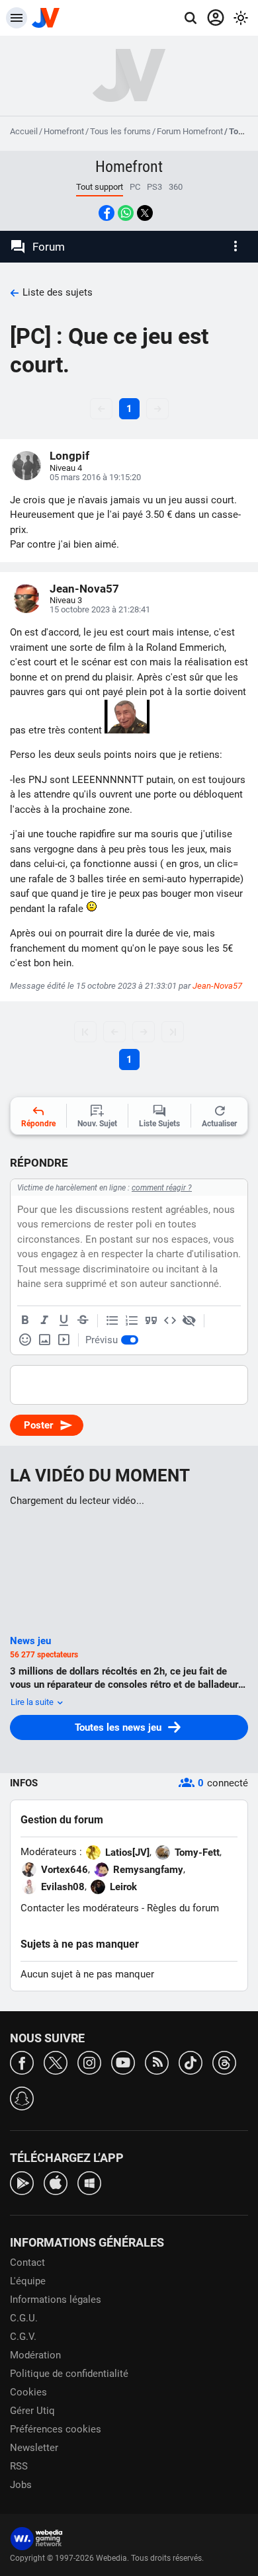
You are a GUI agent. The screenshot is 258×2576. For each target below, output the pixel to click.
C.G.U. (24, 2318)
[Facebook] (22, 2062)
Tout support (100, 187)
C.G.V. (23, 2337)
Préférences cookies (56, 2429)
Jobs (21, 2485)
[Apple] (56, 2182)
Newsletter (34, 2448)
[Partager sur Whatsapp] (126, 213)
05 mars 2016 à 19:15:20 (95, 477)
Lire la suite (33, 1702)
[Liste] (112, 1321)
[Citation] (151, 1321)
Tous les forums (120, 131)
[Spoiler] (189, 1321)
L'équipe (28, 2281)
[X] (56, 2062)
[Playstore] (22, 2182)
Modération (35, 2355)
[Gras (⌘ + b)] (25, 1321)
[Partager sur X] (145, 213)
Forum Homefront (190, 131)
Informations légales (56, 2300)
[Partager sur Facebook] (107, 213)
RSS (19, 2466)
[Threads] (224, 2062)
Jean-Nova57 (84, 589)
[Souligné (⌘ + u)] (64, 1321)
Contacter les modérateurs (80, 1908)
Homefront (64, 131)
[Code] (170, 1321)
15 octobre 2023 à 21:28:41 (100, 609)
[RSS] (157, 2062)
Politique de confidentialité (69, 2374)
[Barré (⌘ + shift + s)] (83, 1321)
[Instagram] (89, 2062)
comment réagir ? (162, 1188)
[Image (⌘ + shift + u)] (44, 1340)
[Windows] (89, 2182)
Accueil (24, 131)
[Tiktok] (191, 2062)
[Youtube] (123, 2062)
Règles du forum (183, 1908)
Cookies (28, 2392)
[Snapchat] (22, 2098)
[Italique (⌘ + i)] (44, 1321)
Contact (27, 2263)
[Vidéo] (64, 1340)
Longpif (69, 456)
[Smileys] (25, 1340)
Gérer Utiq (32, 2411)
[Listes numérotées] (132, 1321)
